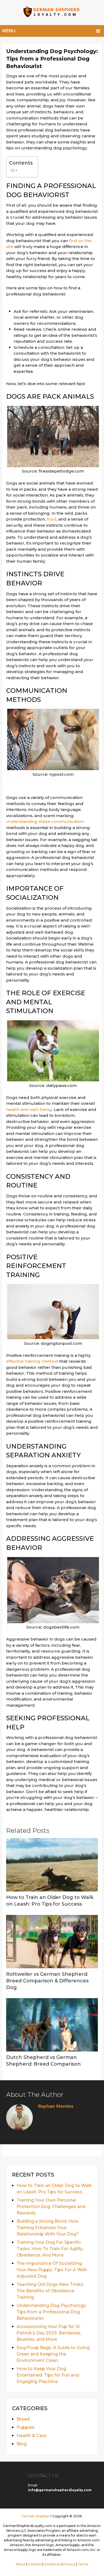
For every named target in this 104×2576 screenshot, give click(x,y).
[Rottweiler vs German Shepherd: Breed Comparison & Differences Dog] (52, 1942)
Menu (9, 31)
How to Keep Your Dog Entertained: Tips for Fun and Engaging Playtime (48, 2375)
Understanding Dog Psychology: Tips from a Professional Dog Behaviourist (52, 2312)
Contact (35, 2564)
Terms (83, 2564)
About (21, 2564)
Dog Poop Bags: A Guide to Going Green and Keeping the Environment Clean (53, 2354)
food (52, 519)
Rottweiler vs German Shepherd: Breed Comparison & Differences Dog (47, 1981)
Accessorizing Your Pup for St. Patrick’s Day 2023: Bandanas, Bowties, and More (49, 2333)
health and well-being (29, 1109)
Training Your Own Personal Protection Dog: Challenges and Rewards (51, 2207)
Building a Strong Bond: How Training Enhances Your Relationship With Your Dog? (48, 2228)
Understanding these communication (45, 821)
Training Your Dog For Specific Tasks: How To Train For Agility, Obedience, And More (50, 2249)
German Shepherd (36, 2516)
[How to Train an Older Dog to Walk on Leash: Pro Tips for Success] (52, 1865)
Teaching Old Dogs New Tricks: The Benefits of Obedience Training (50, 2291)
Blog (22, 2444)
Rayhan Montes (56, 2106)
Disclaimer (52, 2564)
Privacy (69, 2564)
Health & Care (31, 2436)
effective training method (32, 1361)
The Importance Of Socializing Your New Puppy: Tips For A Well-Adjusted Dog (52, 2270)
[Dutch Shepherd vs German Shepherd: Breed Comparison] (52, 2025)
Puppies (25, 2427)
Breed (23, 2419)
